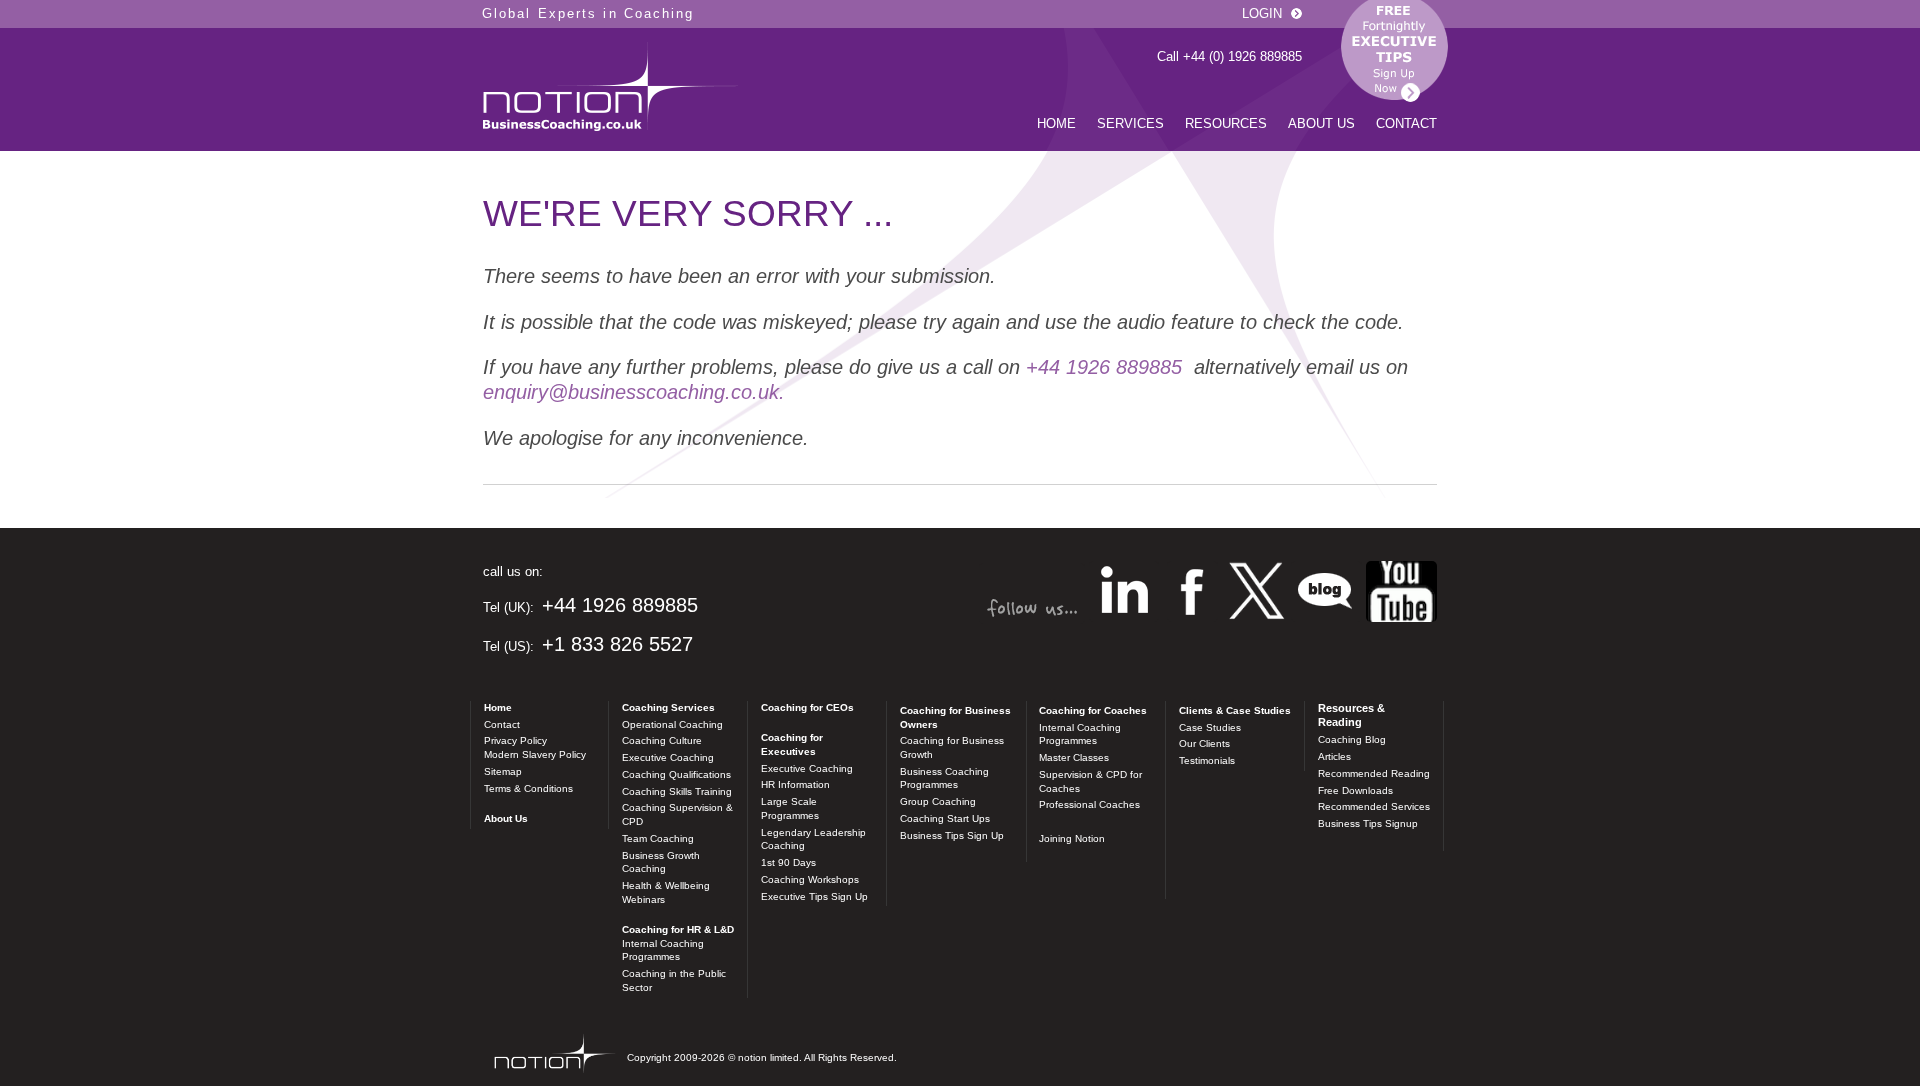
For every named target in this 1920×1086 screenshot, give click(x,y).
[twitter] (1256, 593)
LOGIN (1262, 13)
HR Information (795, 784)
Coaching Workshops (810, 879)
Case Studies (1210, 727)
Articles (1334, 756)
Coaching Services (668, 707)
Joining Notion (1072, 838)
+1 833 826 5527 (617, 644)
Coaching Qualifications (676, 774)
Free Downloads (1355, 790)
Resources (1226, 123)
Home (1056, 123)
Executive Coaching (668, 757)
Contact (1406, 123)
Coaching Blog (1352, 739)
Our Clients (1204, 743)
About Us (1321, 123)
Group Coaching (938, 801)
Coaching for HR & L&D (678, 929)
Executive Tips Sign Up (814, 896)
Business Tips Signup (1368, 823)
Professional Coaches (1089, 804)
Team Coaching (658, 838)
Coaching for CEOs (807, 707)
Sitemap (503, 771)
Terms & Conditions (528, 788)
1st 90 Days (788, 862)
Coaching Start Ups (945, 818)
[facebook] (1192, 593)
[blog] (1401, 593)
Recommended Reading (1374, 773)
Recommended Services (1374, 806)
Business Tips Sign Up (952, 835)
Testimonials (1207, 760)
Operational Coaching (672, 724)
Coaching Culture (662, 740)
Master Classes (1074, 757)
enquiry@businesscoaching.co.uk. (634, 392)
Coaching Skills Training (677, 791)
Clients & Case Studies (1235, 710)
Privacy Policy (515, 740)
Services (1130, 123)
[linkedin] (1124, 593)
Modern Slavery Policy (535, 754)
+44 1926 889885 (1104, 367)
